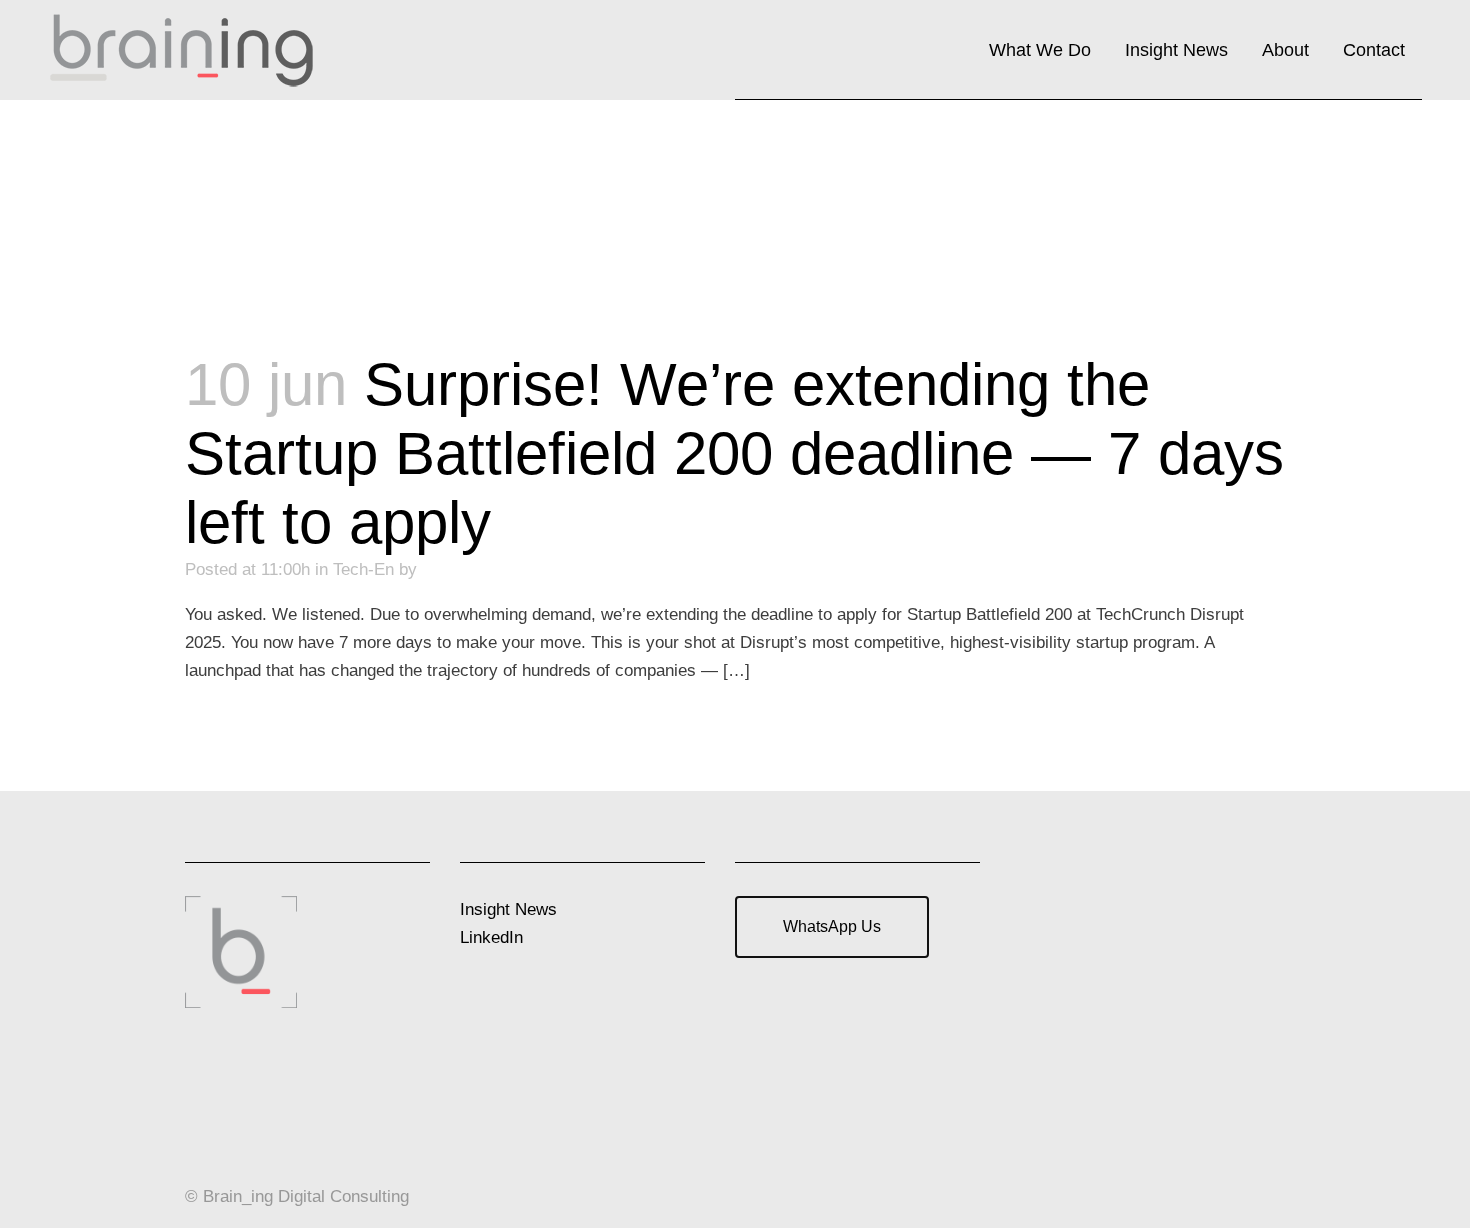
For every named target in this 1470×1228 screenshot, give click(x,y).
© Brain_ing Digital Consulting (297, 1196)
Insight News (508, 909)
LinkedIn (491, 937)
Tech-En (363, 569)
